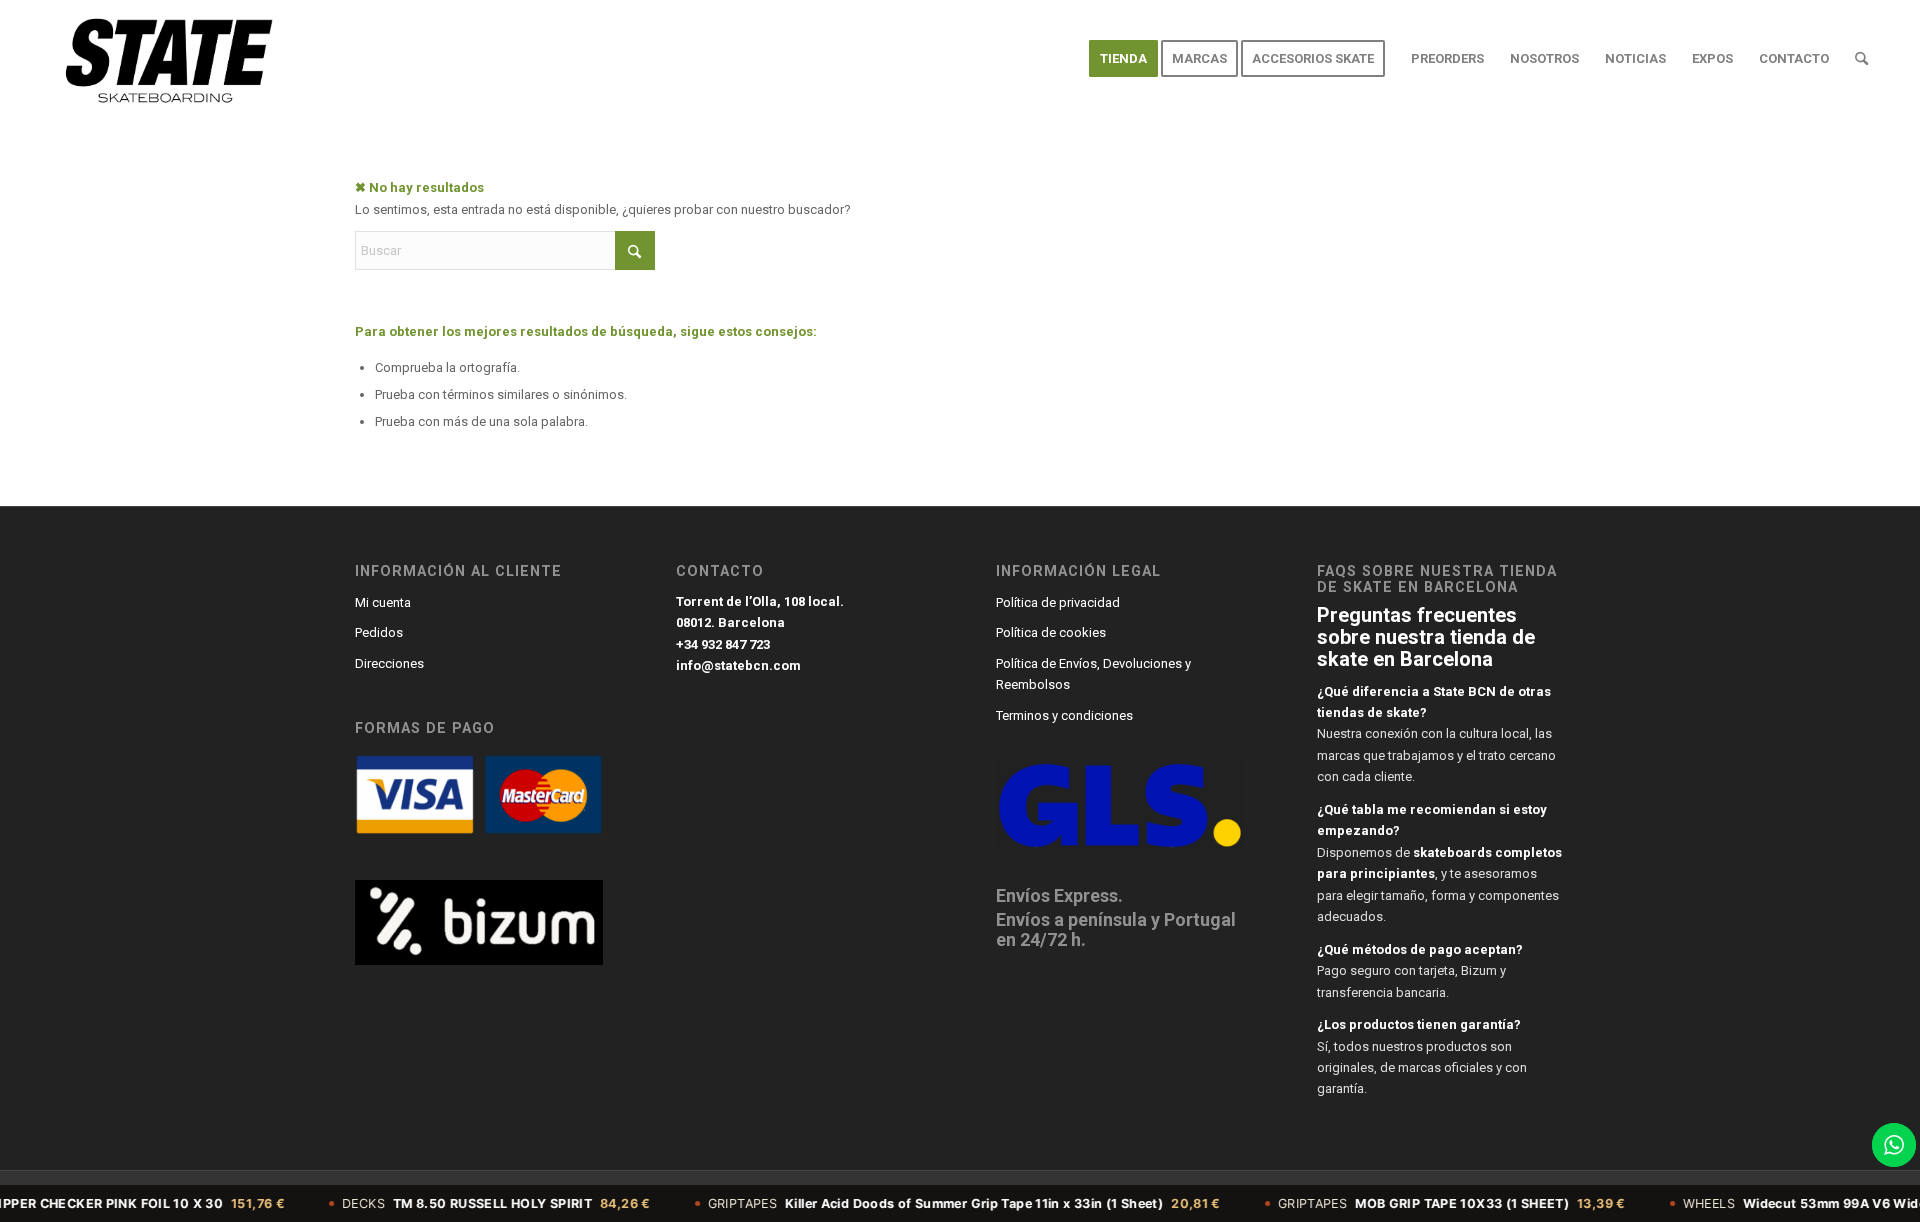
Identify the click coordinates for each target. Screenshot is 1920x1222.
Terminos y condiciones (1064, 715)
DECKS (460, 1203)
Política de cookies (1051, 632)
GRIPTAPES (927, 1203)
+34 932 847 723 (723, 644)
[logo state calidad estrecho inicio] (164, 59)
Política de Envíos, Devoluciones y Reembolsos (1093, 674)
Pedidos (379, 632)
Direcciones (389, 663)
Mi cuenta (383, 602)
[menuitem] (1123, 59)
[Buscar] (1861, 59)
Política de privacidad (1058, 602)
